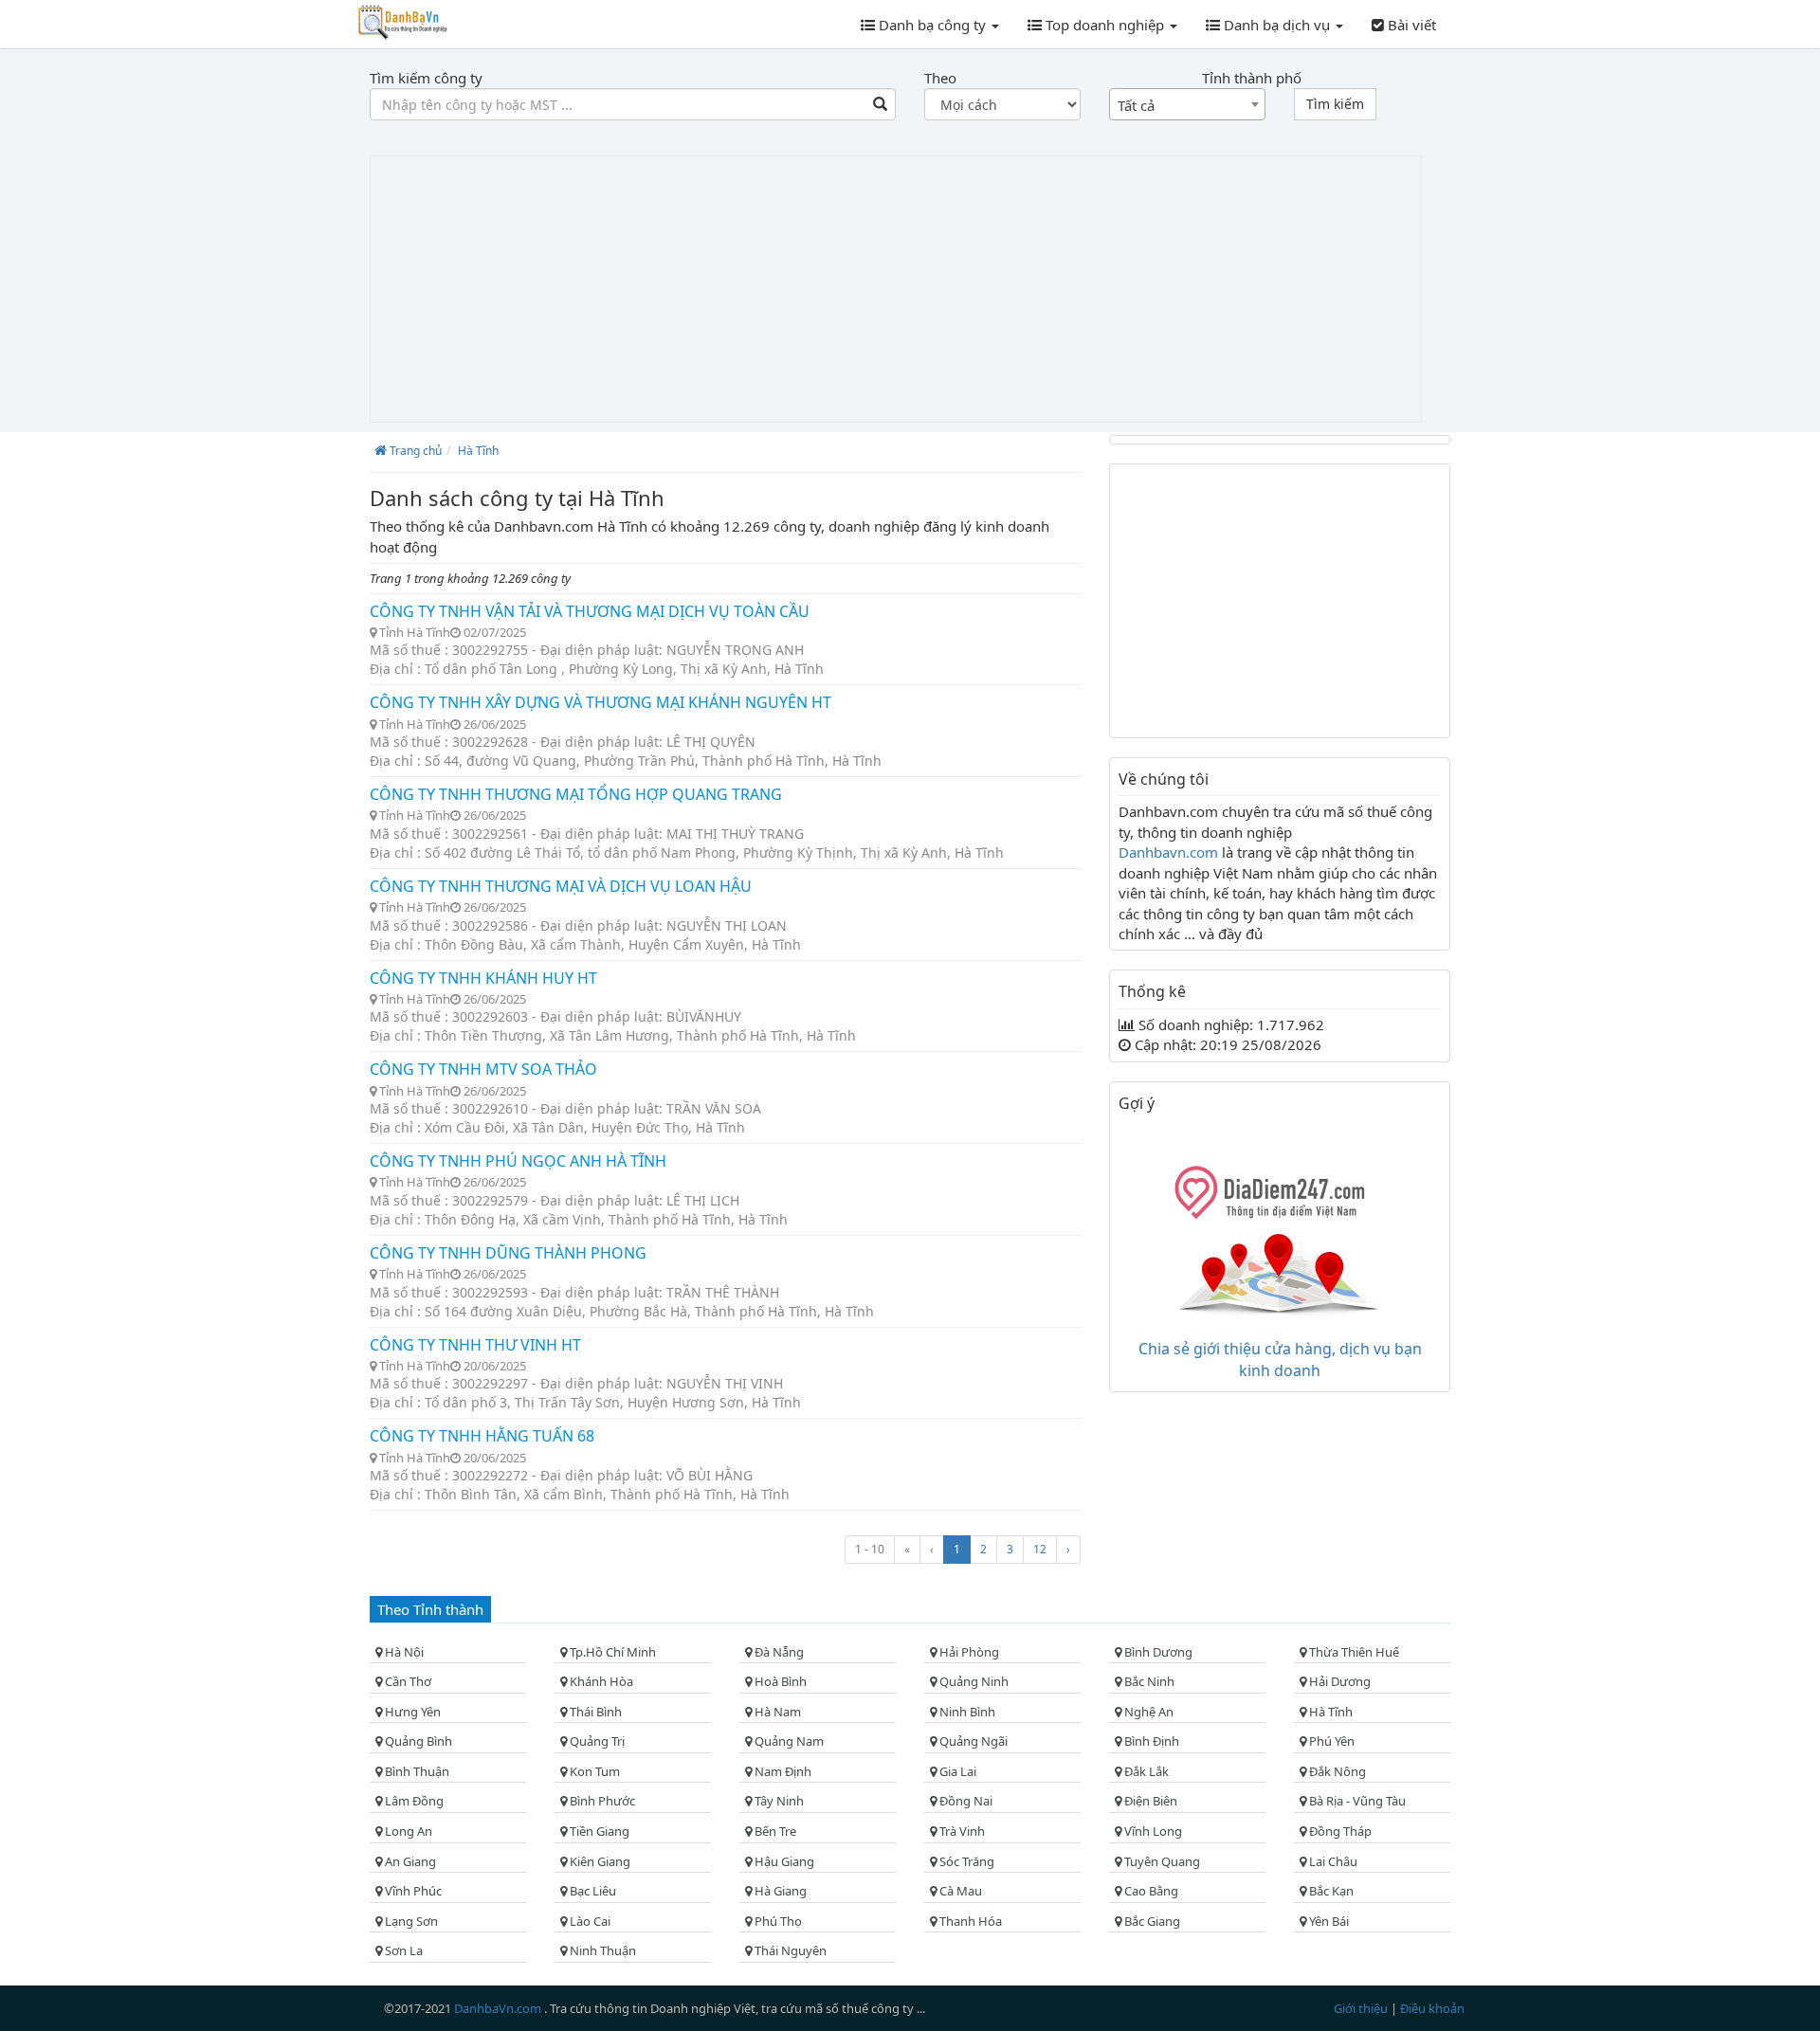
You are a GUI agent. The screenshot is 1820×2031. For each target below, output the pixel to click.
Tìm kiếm (1335, 104)
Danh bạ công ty (932, 25)
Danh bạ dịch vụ (1277, 25)
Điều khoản (1432, 2008)
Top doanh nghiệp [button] (1105, 25)
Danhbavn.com (1170, 852)
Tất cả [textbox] (1136, 105)
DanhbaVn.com (499, 2008)
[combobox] (1187, 104)
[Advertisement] (896, 289)
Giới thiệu (1362, 2008)
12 (1040, 1549)
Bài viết (1410, 25)
